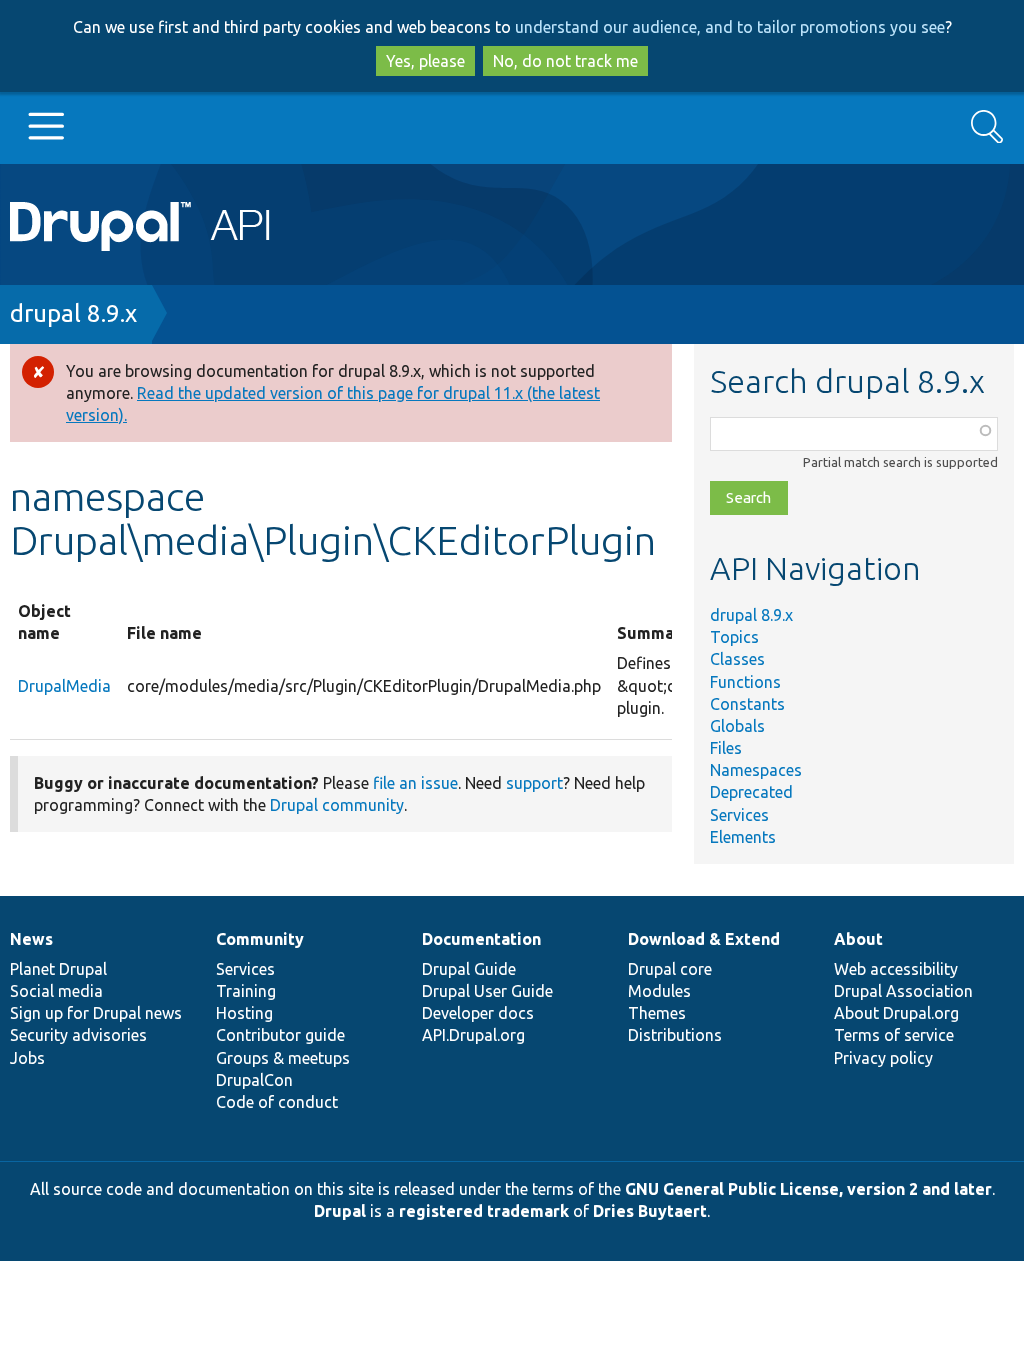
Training (246, 991)
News (31, 939)
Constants (747, 704)
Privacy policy (883, 1058)
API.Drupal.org (473, 1035)
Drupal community (337, 805)
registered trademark (484, 1211)
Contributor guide (280, 1035)
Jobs (27, 1058)
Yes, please (425, 61)
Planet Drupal (58, 969)
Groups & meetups (283, 1058)
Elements (743, 837)
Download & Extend (704, 939)
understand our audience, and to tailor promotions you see (730, 27)
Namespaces (756, 770)
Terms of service (894, 1035)
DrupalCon (254, 1080)
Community (260, 939)
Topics (734, 637)
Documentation (481, 939)
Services (739, 815)
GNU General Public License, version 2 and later (808, 1189)
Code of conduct (277, 1102)
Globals (737, 726)
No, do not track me (565, 61)
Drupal (340, 1211)
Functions (745, 682)
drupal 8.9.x (73, 313)
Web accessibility (896, 969)
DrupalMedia (64, 686)
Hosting (244, 1013)
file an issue (415, 783)
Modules (659, 991)
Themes (657, 1013)
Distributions (675, 1035)
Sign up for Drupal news (96, 1013)
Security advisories (78, 1035)
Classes (737, 659)
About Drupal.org (896, 1013)
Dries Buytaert (650, 1211)
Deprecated (751, 792)
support (534, 783)
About (858, 939)
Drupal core (670, 969)
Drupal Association (903, 991)
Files (726, 748)
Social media (56, 991)
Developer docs (478, 1013)
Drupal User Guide (487, 991)
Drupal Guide (469, 969)
